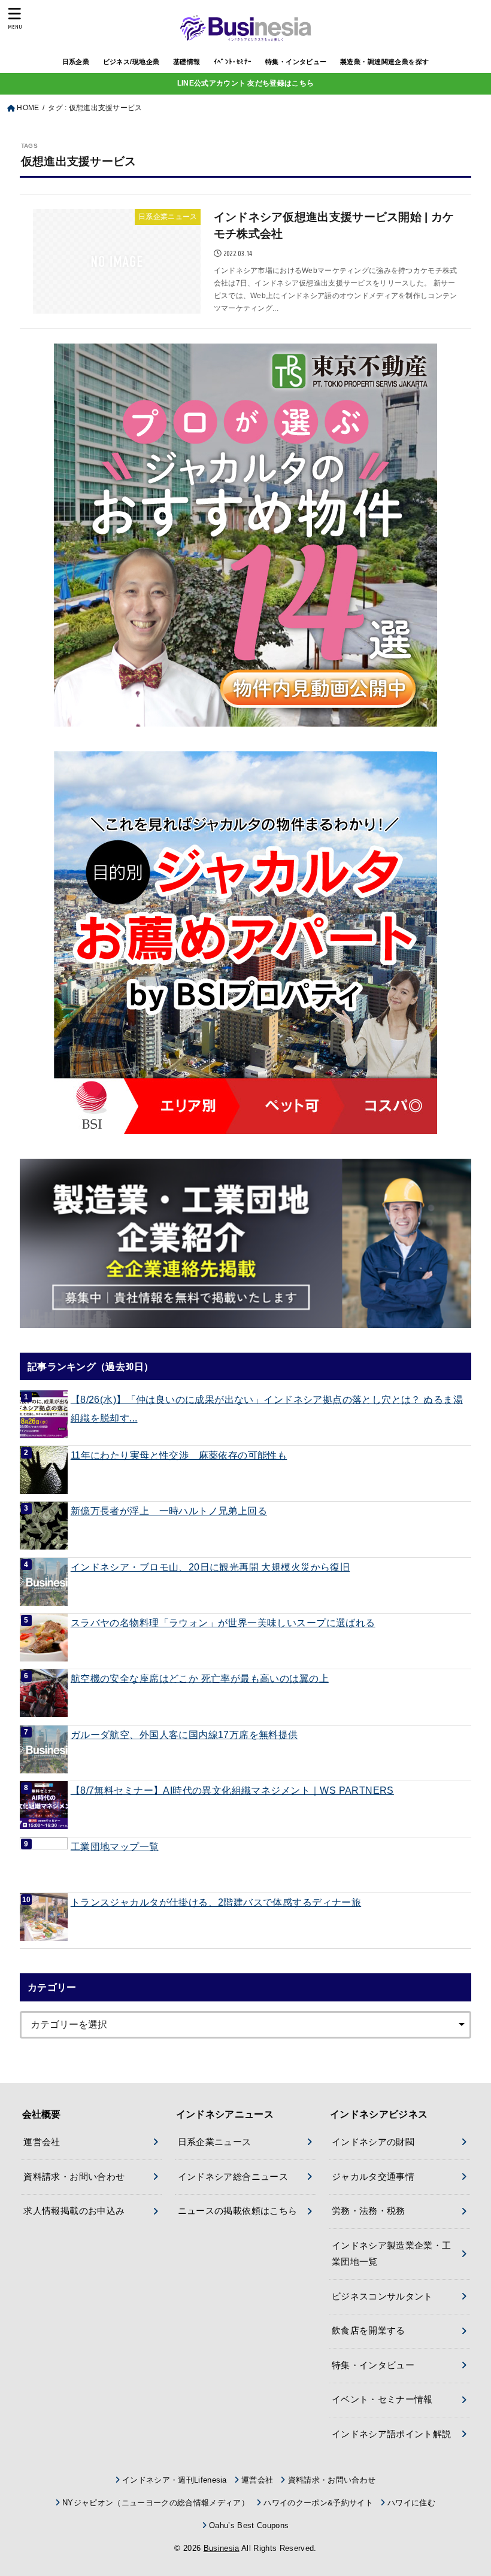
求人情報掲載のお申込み (74, 2211)
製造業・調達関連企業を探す (384, 62)
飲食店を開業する (369, 2331)
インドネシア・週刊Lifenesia (175, 2480)
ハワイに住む (411, 2503)
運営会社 (42, 2142)
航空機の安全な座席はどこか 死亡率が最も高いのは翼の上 (200, 1678)
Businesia (222, 2548)
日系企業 (76, 62)
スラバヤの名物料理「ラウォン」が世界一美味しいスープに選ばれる (223, 1623)
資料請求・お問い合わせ (74, 2177)
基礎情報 (187, 62)
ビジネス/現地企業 (131, 62)
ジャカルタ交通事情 (373, 2177)
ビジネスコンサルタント (382, 2296)
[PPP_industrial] (245, 1243)
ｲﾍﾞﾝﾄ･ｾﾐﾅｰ (233, 62)
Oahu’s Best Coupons (249, 2525)
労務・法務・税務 (369, 2211)
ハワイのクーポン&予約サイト (318, 2503)
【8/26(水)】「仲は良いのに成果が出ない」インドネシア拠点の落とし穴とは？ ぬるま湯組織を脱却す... (267, 1409)
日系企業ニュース (215, 2142)
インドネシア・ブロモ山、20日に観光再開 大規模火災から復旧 (210, 1567)
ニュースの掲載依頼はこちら (238, 2211)
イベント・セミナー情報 (382, 2399)
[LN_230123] (245, 943)
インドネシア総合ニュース (233, 2177)
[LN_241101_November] (245, 535)
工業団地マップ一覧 (115, 1846)
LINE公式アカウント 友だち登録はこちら (245, 83)
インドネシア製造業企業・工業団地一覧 (392, 2254)
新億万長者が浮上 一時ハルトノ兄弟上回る (169, 1511)
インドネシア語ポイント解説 (392, 2434)
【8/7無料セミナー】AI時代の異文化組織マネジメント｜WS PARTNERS (232, 1790)
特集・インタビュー (296, 62)
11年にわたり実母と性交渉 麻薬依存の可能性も (179, 1455)
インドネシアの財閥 (373, 2142)
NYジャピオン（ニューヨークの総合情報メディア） (156, 2503)
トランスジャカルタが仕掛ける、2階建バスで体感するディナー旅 (216, 1902)
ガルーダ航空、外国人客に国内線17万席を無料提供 (184, 1734)
